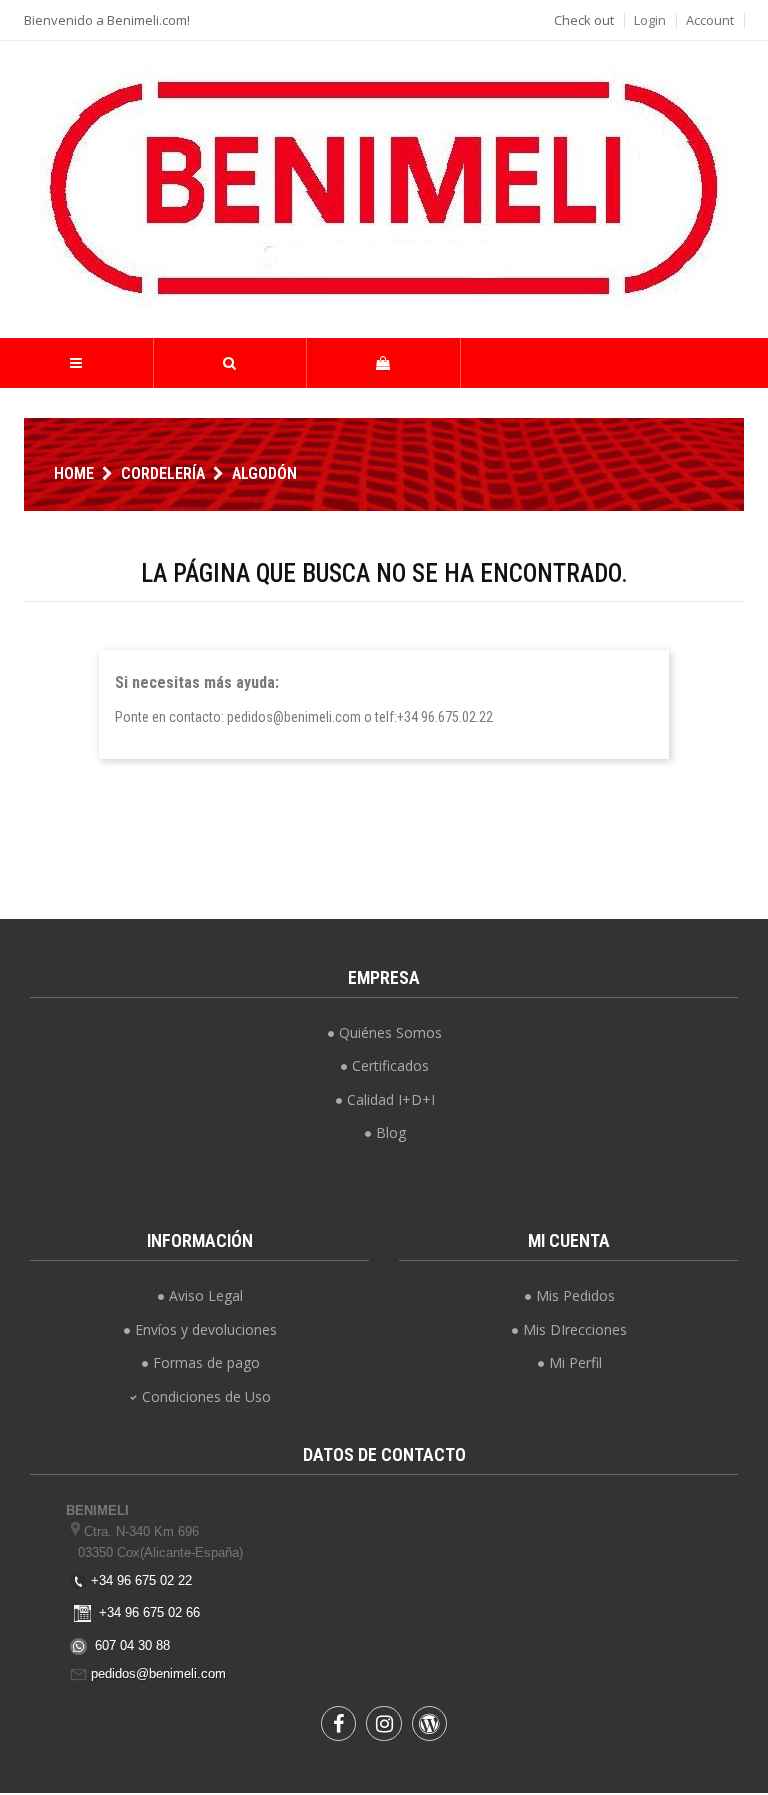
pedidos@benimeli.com (158, 1673)
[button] (230, 363)
